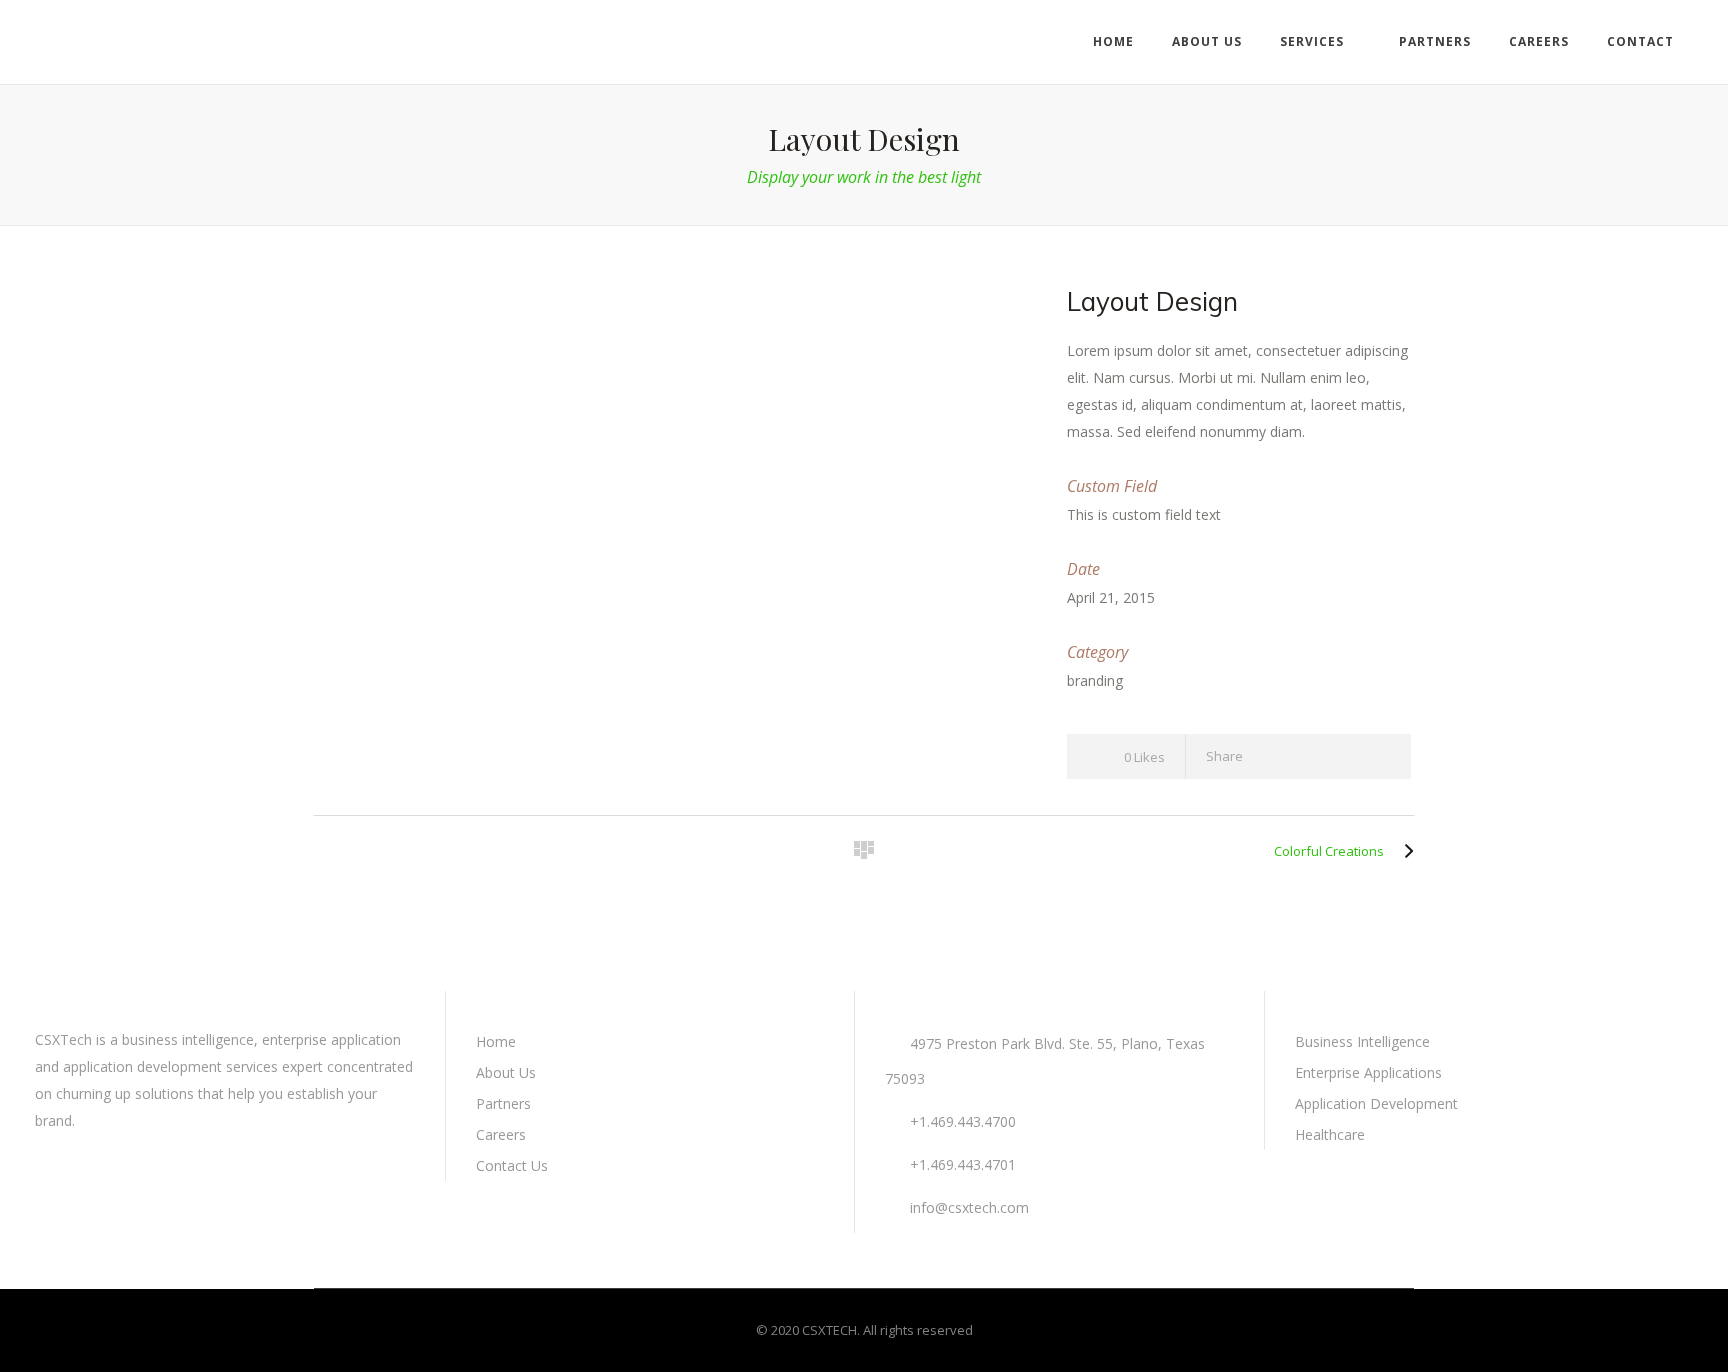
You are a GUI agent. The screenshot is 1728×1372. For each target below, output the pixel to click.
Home (496, 1041)
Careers (501, 1134)
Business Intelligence (1362, 1041)
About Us (506, 1072)
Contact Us (512, 1165)
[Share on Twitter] (1308, 756)
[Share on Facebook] (1272, 756)
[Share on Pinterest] (1380, 756)
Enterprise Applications (1368, 1072)
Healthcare (1330, 1134)
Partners (503, 1103)
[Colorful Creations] (1404, 851)
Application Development (1376, 1103)
